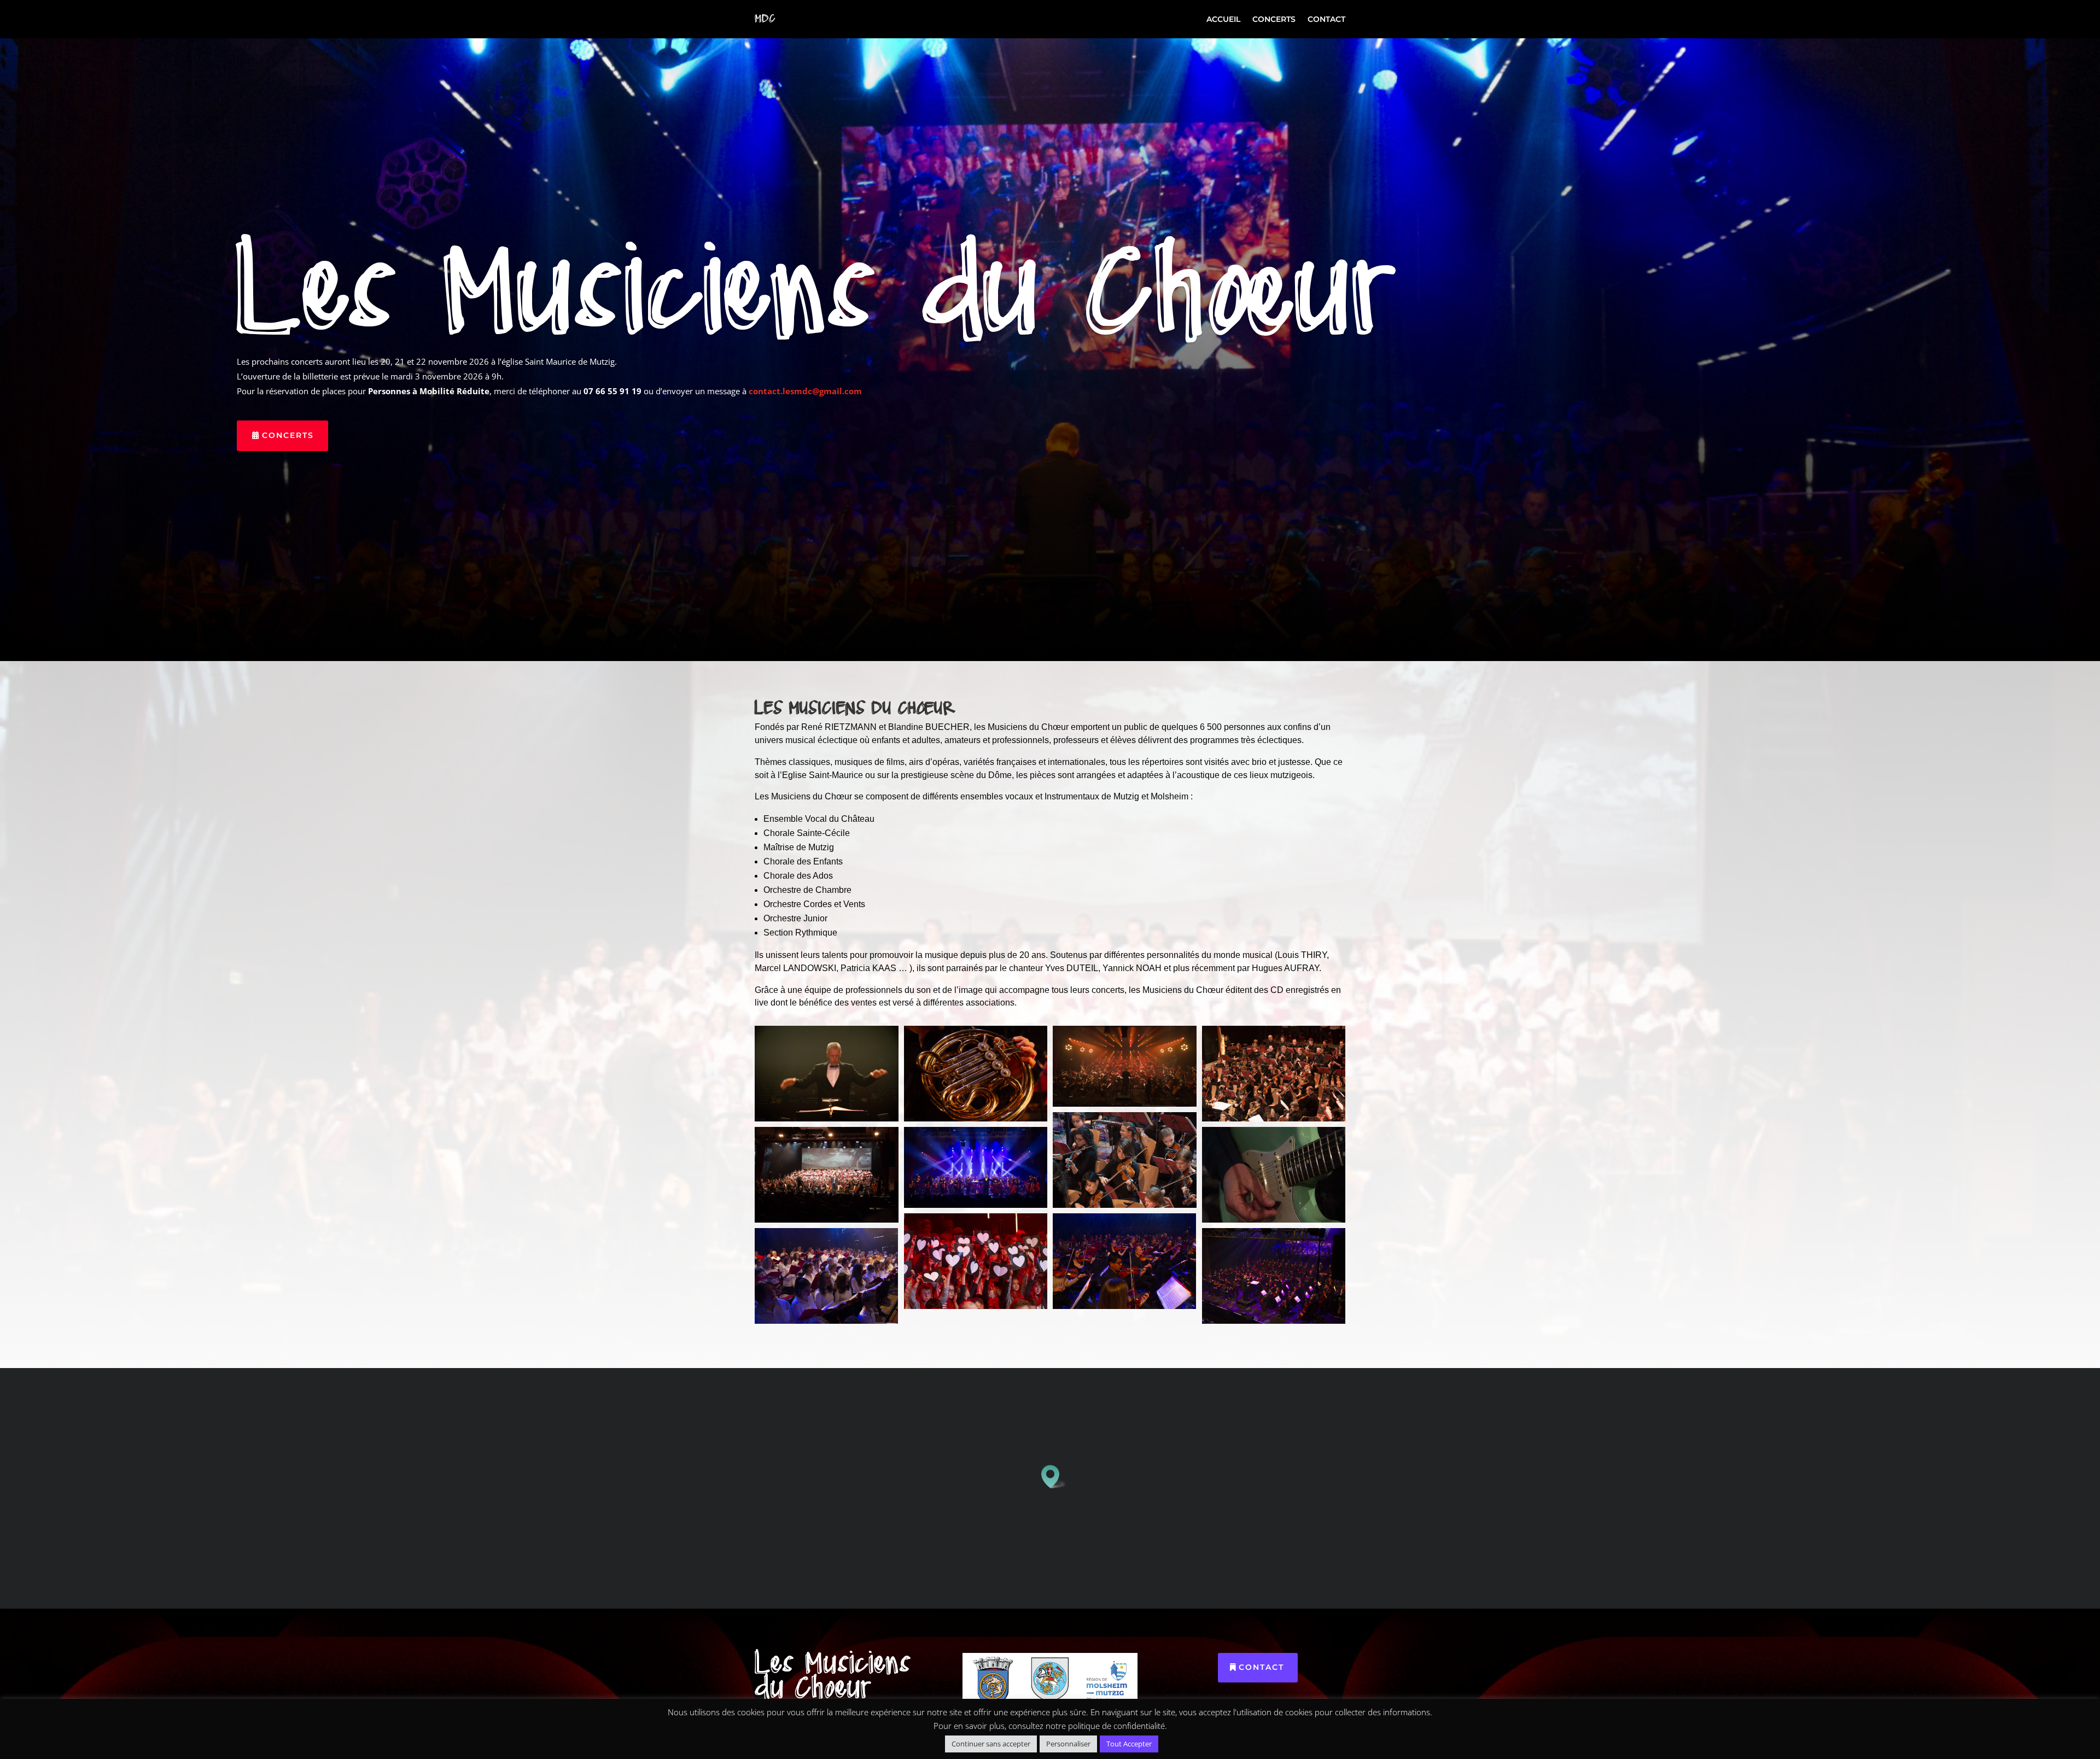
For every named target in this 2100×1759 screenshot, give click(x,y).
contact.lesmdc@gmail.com (805, 391)
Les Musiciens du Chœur (817, 299)
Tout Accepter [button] (1129, 1744)
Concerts (1274, 20)
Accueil (1223, 20)
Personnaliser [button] (1068, 1744)
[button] (1054, 1477)
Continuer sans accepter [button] (991, 1744)
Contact (1326, 20)
